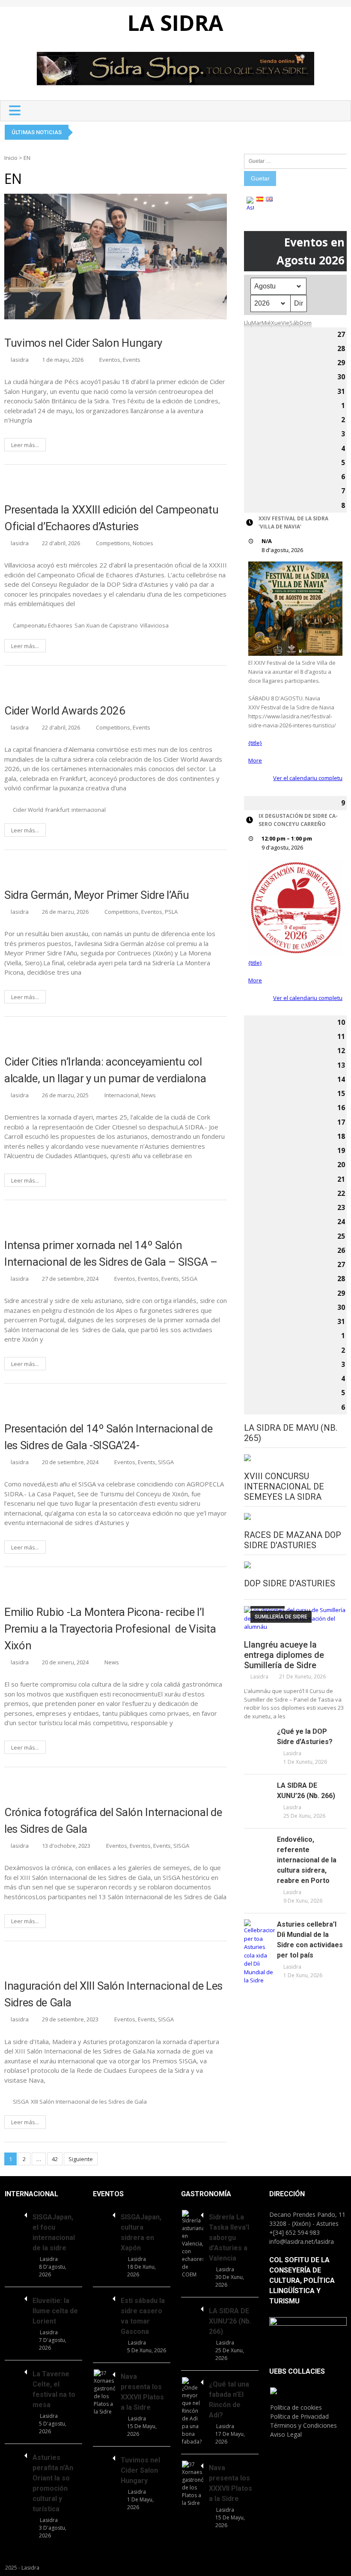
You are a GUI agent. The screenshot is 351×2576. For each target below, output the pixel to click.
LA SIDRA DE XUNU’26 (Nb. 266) (306, 1791)
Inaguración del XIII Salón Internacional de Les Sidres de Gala (113, 1994)
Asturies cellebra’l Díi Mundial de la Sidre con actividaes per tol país (310, 1940)
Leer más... (25, 445)
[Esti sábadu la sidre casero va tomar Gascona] (104, 2297)
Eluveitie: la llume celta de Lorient (55, 2311)
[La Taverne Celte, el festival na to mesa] (16, 2371)
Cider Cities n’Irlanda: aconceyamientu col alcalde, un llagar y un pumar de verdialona (105, 1070)
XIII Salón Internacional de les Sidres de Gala (89, 2102)
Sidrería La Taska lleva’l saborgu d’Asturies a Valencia (229, 2238)
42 (55, 2159)
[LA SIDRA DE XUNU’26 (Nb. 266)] (259, 1785)
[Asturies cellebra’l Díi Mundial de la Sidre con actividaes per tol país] (259, 1952)
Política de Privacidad (299, 2416)
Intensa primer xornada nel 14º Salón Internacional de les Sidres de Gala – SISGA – (111, 1253)
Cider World (28, 810)
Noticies (143, 543)
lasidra (20, 360)
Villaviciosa (154, 625)
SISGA (189, 1279)
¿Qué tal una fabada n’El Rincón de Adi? (229, 2400)
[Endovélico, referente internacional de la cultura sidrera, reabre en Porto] (259, 1839)
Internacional (122, 1095)
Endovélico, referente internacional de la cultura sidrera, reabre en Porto (307, 1860)
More (255, 760)
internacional (89, 810)
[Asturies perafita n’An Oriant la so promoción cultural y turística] (16, 2454)
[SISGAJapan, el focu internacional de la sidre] (16, 2214)
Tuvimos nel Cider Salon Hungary (83, 343)
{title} (255, 743)
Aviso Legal (286, 2434)
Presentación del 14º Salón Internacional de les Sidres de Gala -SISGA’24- (108, 1437)
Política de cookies (296, 2407)
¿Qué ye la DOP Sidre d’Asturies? (305, 1737)
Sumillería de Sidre (281, 1617)
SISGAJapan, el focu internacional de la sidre (54, 2232)
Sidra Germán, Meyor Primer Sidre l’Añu (97, 895)
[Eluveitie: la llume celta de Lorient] (16, 2297)
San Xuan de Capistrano (106, 625)
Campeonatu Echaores (43, 625)
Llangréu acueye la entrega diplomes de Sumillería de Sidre (284, 1655)
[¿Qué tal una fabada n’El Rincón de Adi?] (193, 2411)
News (149, 1095)
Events (132, 360)
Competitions (113, 543)
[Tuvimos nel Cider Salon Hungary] (104, 2457)
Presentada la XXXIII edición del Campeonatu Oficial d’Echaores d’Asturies (111, 518)
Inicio (11, 158)
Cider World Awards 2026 (65, 711)
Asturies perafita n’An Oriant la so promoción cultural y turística (53, 2483)
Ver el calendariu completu (308, 778)
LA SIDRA (175, 23)
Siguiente (81, 2159)
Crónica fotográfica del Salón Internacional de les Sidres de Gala (113, 1821)
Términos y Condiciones (303, 2425)
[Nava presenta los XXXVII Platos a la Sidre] (104, 2393)
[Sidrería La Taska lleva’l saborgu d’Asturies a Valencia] (193, 2244)
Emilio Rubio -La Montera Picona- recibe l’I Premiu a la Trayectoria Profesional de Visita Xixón (110, 1629)
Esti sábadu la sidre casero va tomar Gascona (143, 2316)
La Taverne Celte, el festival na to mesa (54, 2389)
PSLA (171, 912)
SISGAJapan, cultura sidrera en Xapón (141, 2232)
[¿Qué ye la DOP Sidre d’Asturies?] (259, 1731)
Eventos (110, 360)
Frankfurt (57, 810)
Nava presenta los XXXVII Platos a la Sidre (142, 2392)
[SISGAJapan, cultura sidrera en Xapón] (104, 2214)
